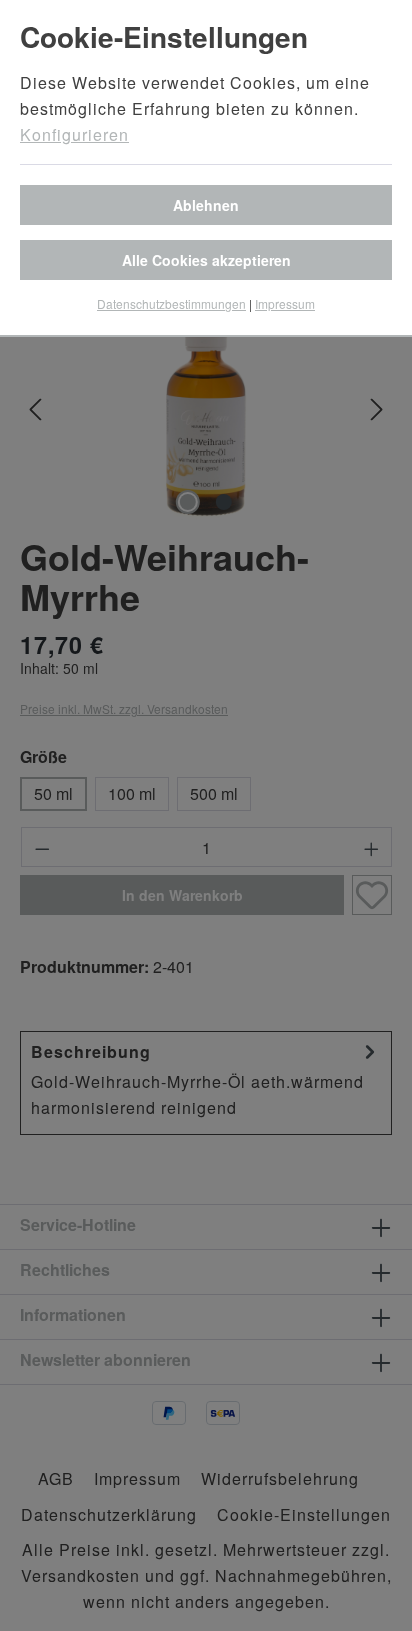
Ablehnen (206, 205)
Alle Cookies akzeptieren (206, 260)
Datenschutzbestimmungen (171, 303)
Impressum (285, 303)
